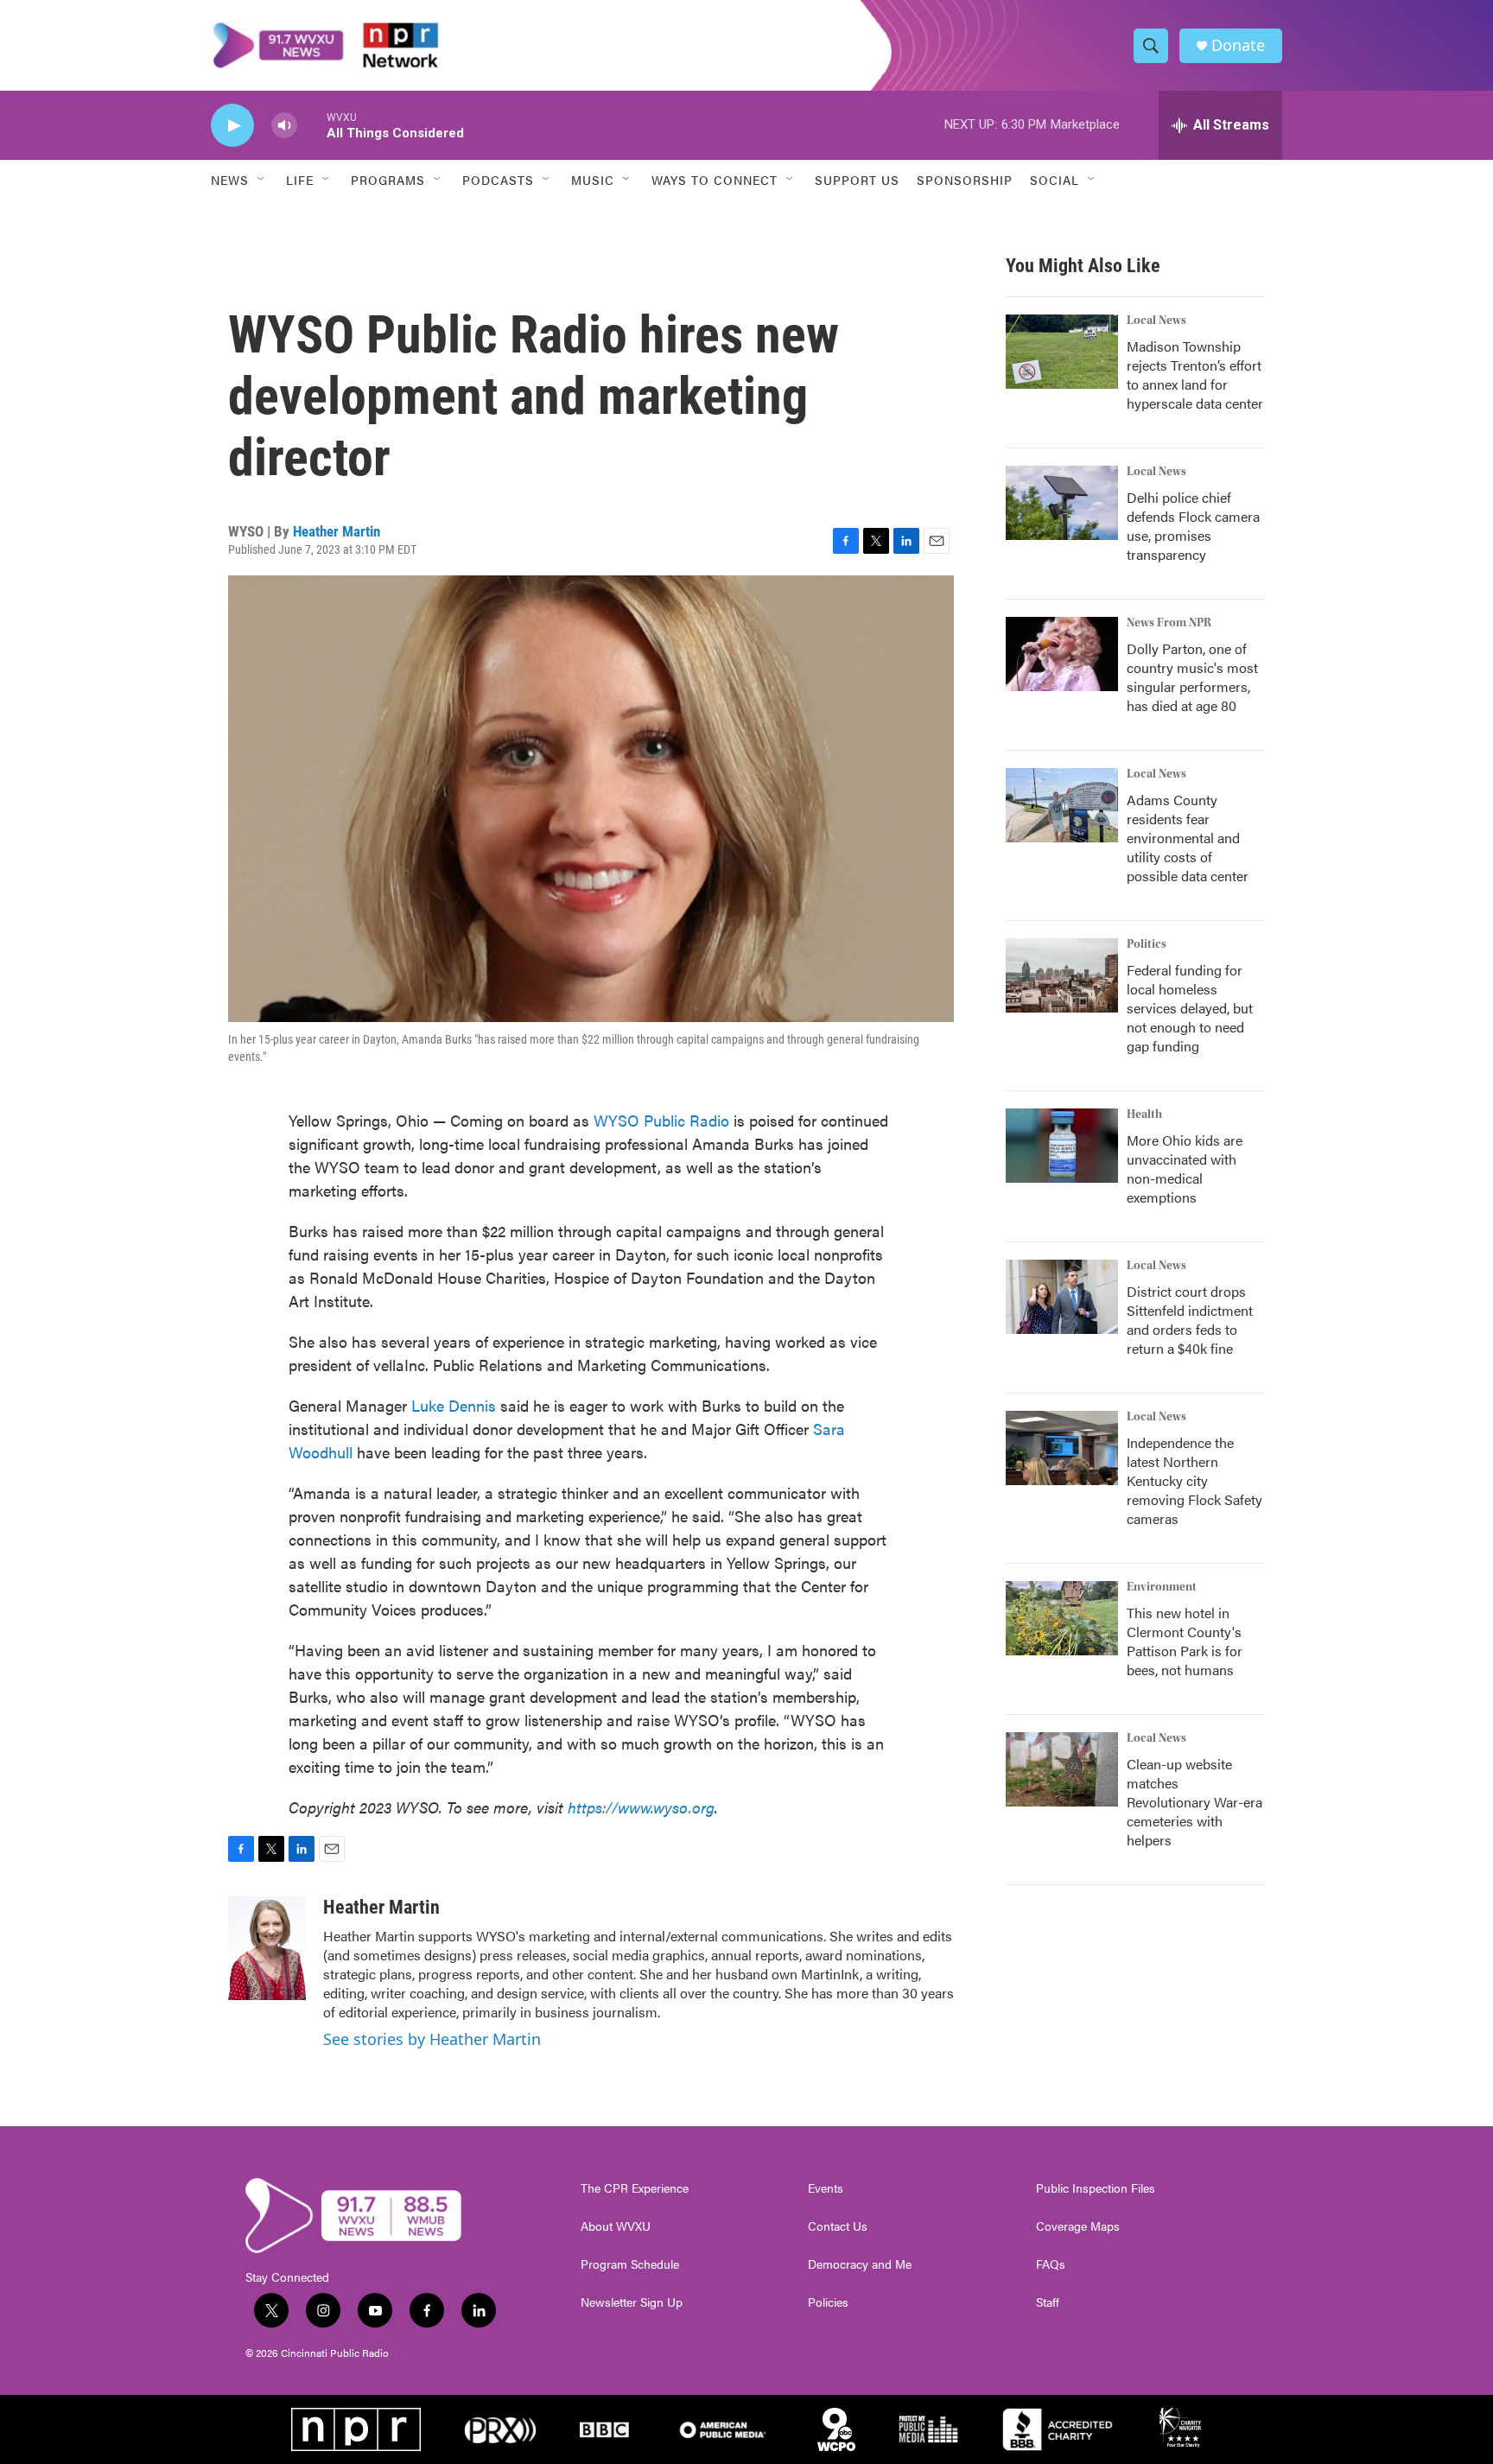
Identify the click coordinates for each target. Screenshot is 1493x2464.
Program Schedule (630, 2264)
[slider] (312, 125)
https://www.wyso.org (641, 1807)
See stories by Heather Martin (432, 2039)
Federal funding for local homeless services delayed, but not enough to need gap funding (1190, 1008)
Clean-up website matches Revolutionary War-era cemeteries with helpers (1194, 1802)
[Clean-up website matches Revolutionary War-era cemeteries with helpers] (1062, 1769)
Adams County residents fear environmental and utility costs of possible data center (1188, 838)
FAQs (1051, 2264)
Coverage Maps (1078, 2226)
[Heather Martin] (267, 1948)
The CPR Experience (635, 2188)
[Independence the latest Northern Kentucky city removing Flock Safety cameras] (1062, 1448)
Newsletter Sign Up (632, 2302)
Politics (1147, 944)
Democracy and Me (860, 2264)
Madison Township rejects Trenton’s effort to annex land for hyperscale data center (1195, 375)
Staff (1048, 2302)
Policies (828, 2302)
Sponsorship (965, 180)
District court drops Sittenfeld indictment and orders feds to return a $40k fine (1190, 1320)
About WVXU (616, 2226)
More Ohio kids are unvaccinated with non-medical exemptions (1185, 1168)
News (230, 180)
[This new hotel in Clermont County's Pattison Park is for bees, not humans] (1062, 1618)
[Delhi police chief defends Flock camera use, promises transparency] (1062, 503)
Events (826, 2188)
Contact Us (838, 2226)
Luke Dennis (454, 1405)
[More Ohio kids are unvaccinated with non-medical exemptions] (1062, 1146)
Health (1144, 1115)
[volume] (284, 126)
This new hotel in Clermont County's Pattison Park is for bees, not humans (1185, 1641)
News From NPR (1169, 623)
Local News (1156, 321)
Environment (1162, 1587)
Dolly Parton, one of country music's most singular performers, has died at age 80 (1192, 677)
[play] (232, 126)
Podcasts (498, 180)
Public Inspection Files (1096, 2188)
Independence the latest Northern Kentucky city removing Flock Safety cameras (1194, 1480)
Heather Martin (337, 531)
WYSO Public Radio (661, 1120)
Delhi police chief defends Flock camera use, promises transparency (1193, 526)
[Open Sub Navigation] (262, 180)
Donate (1238, 45)
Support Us (857, 180)
